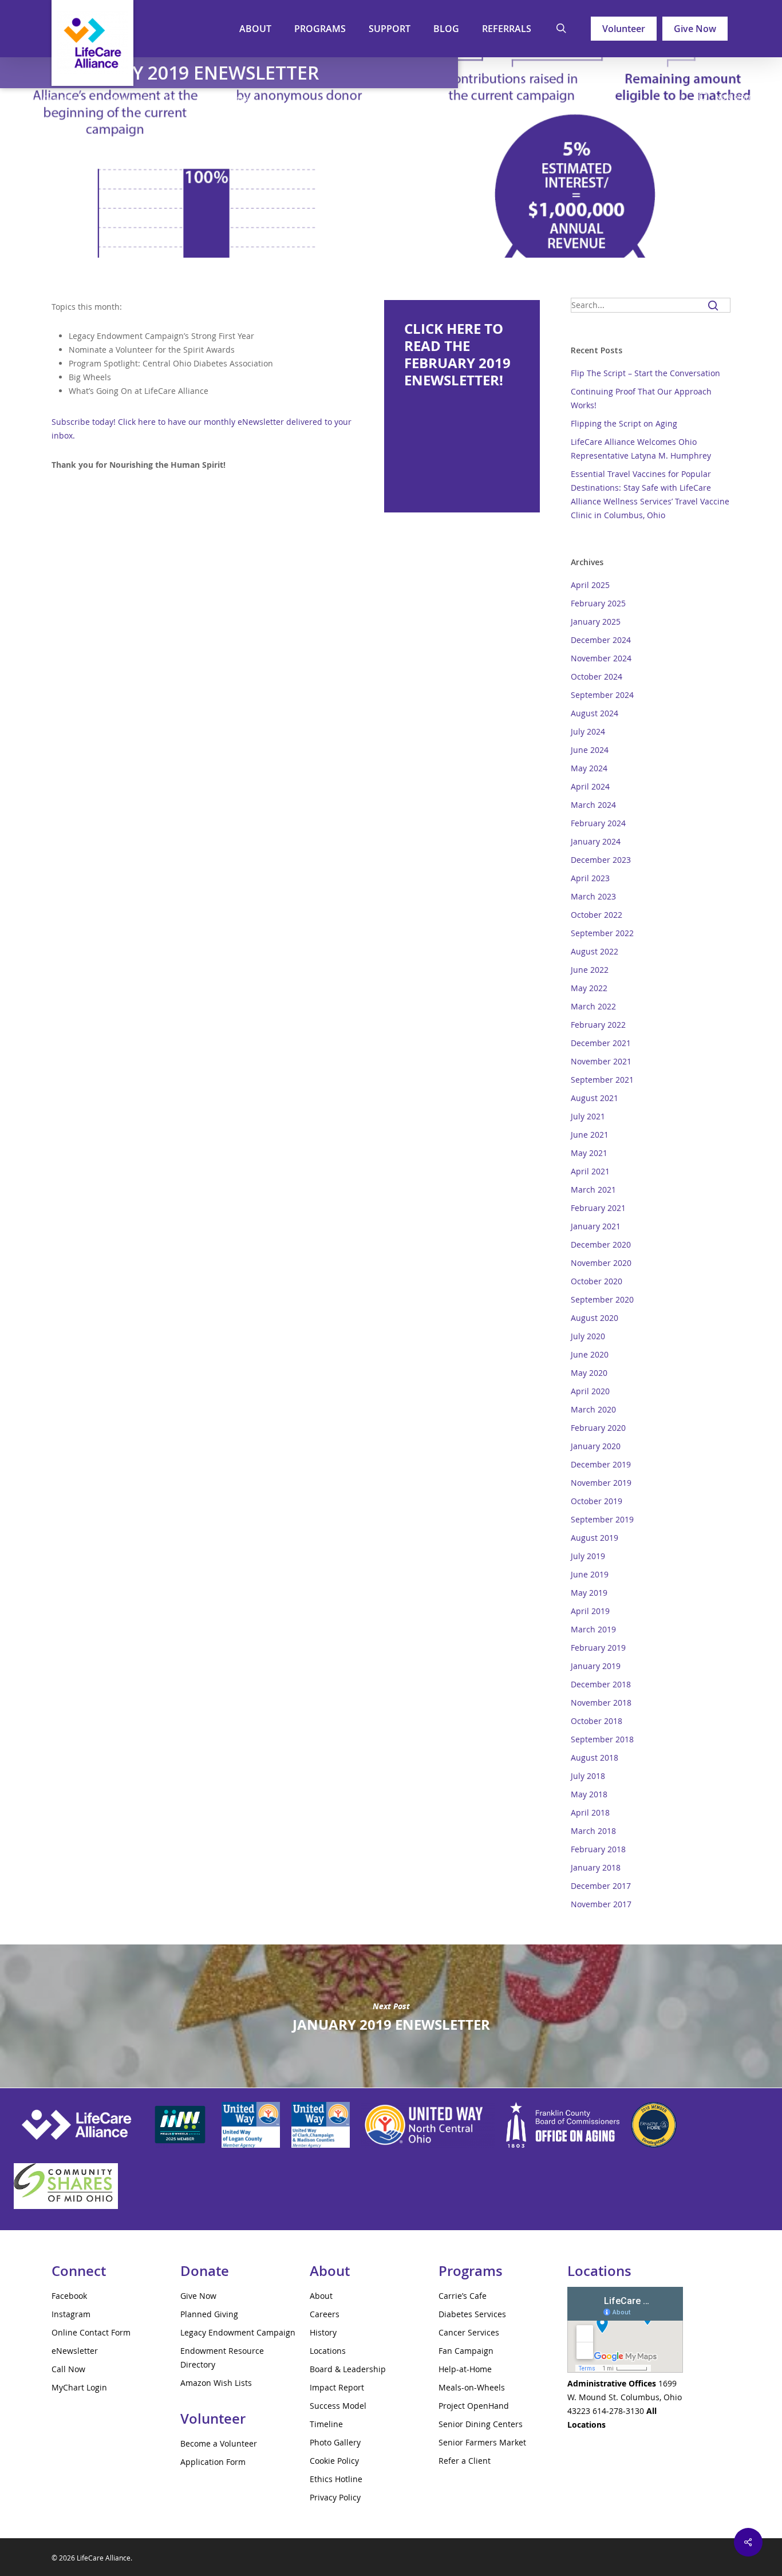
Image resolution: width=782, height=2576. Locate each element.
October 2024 (597, 676)
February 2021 (598, 1208)
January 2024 (596, 841)
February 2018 (598, 1849)
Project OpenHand (474, 2406)
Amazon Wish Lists (216, 2383)
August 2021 (595, 1098)
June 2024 (590, 750)
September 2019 (602, 1519)
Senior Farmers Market (482, 2442)
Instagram (71, 2314)
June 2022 (590, 970)
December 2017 (601, 1886)
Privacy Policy (335, 2497)
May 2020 (589, 1373)
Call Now (68, 2369)
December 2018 (601, 1684)
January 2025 (596, 622)
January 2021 (596, 1226)
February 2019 (598, 1648)
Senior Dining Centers (481, 2424)
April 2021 (590, 1171)
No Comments (741, 96)
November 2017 (601, 1904)
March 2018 (593, 1831)
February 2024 (598, 823)
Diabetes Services (472, 2314)
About (321, 2296)
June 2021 (590, 1135)
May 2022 (589, 988)
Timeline (326, 2424)
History (323, 2332)
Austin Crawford (48, 99)
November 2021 (601, 1061)
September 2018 (602, 1739)
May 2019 (589, 1593)
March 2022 (593, 1006)
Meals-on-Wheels (472, 2387)
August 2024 (595, 713)
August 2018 (595, 1758)
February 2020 (598, 1428)
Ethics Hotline (336, 2479)
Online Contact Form (91, 2332)
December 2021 (601, 1043)
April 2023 (590, 878)
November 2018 (601, 1703)
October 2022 (597, 915)
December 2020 (601, 1244)
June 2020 (590, 1354)
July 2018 (588, 1776)
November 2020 (601, 1263)
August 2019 (595, 1538)
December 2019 (601, 1464)
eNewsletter (227, 99)
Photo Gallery (335, 2442)
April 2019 (590, 1611)
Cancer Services (469, 2332)
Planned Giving (209, 2314)
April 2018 (590, 1812)
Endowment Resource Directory (222, 2358)
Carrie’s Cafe (463, 2296)
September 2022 (602, 933)
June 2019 (590, 1574)
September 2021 (602, 1080)
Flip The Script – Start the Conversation (645, 373)
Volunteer (624, 29)
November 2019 (601, 1483)
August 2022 (595, 951)
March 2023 (593, 896)
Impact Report (337, 2387)
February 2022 (598, 1025)
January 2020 (596, 1446)
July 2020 (588, 1336)
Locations (328, 2351)
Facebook (69, 2296)
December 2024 (601, 640)
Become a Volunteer (219, 2443)
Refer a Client (465, 2461)
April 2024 (590, 786)
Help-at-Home (465, 2369)
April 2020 (590, 1391)
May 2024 (589, 768)
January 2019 (596, 1666)
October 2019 (597, 1501)
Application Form (213, 2462)
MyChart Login (79, 2387)
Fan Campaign (466, 2351)
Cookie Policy (334, 2461)
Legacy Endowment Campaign (238, 2332)
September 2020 (602, 1299)
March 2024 (593, 805)
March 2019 (593, 1629)
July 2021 (588, 1116)
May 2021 (589, 1153)
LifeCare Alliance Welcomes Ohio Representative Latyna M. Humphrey (641, 449)
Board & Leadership (348, 2369)
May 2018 (589, 1794)
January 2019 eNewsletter (391, 2016)
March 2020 (593, 1409)
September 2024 (602, 695)
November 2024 (601, 658)
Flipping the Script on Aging (624, 423)
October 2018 (597, 1721)
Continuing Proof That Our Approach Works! (641, 398)
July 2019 (588, 1556)
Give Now (695, 29)
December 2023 (601, 860)
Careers (325, 2314)
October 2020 (597, 1281)
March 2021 (593, 1190)
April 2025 (590, 585)
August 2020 (595, 1318)
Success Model (338, 2406)
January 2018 (596, 1867)
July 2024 (588, 731)
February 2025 (598, 603)
